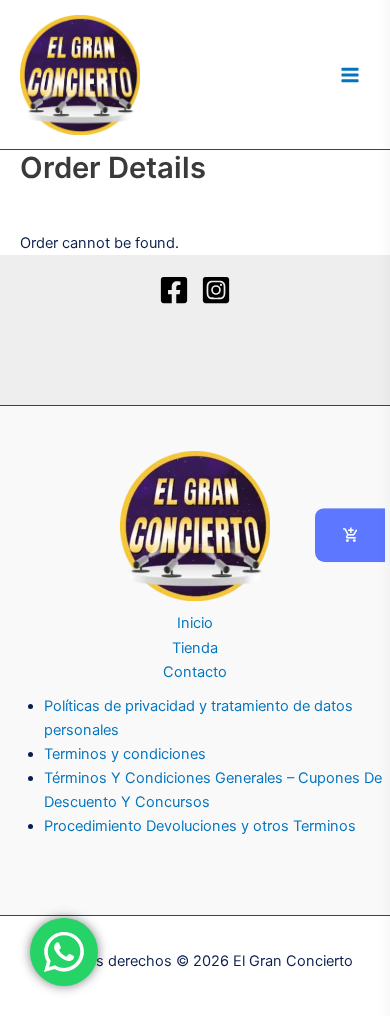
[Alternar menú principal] (350, 74)
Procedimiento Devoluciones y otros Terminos (200, 826)
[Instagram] (216, 290)
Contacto (195, 672)
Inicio (195, 623)
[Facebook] (174, 290)
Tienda (195, 648)
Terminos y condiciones (125, 754)
